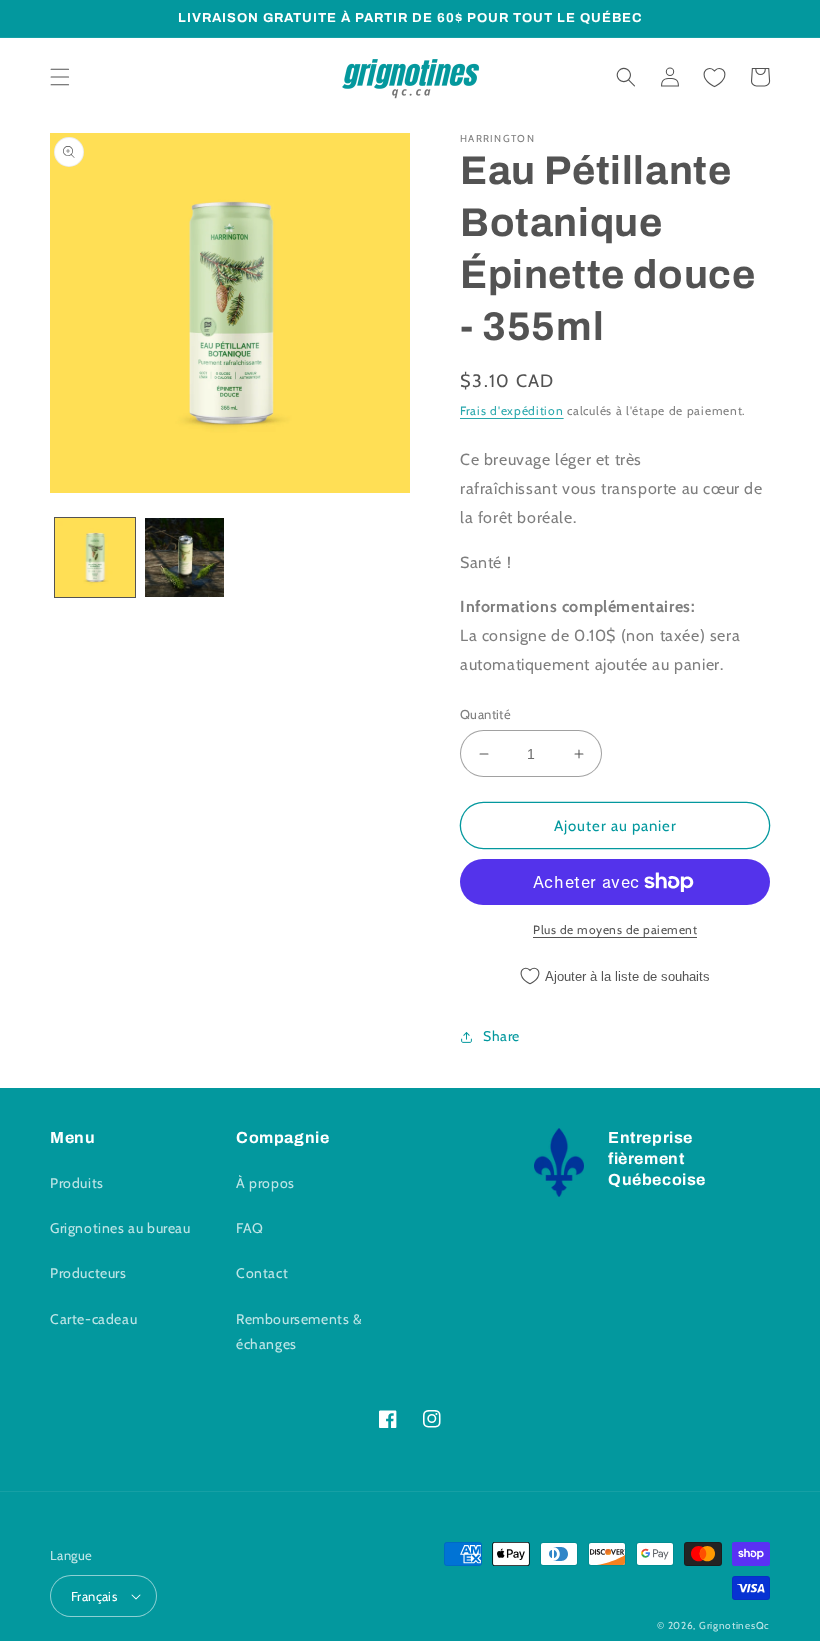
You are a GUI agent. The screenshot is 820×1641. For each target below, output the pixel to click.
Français (94, 1596)
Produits (77, 1183)
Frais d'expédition (512, 410)
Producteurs (88, 1273)
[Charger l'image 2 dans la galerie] (185, 558)
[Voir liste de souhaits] (714, 77)
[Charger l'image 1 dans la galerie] (95, 558)
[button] (60, 77)
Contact (262, 1273)
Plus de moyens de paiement (615, 929)
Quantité (485, 714)
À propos (265, 1183)
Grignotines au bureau (120, 1228)
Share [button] (501, 1036)
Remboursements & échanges (299, 1331)
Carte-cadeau (93, 1319)
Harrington (497, 139)
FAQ (250, 1228)
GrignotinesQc (734, 1625)
